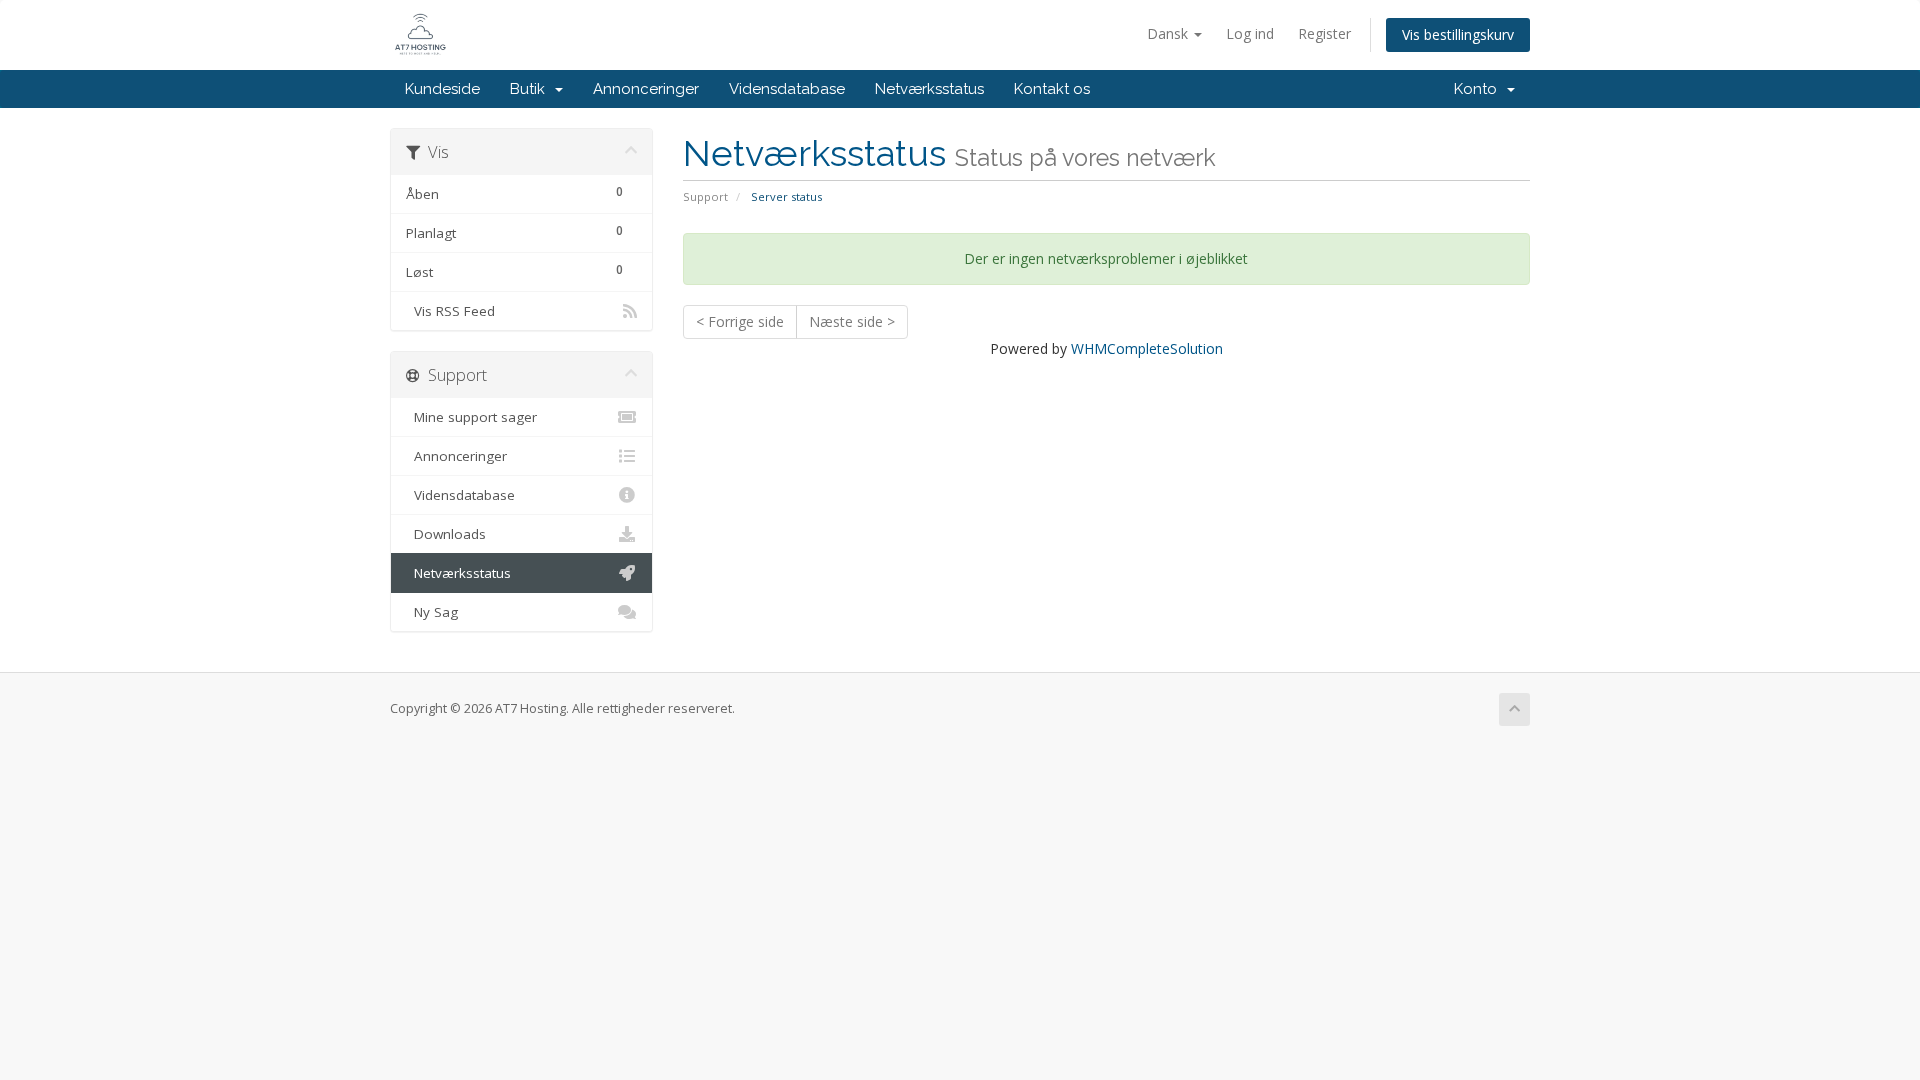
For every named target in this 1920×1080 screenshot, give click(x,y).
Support (705, 196)
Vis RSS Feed (450, 311)
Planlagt (514, 232)
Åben (514, 193)
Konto (1479, 89)
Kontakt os (1052, 89)
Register (1324, 33)
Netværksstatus (929, 89)
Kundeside (442, 89)
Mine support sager (471, 417)
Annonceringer (646, 89)
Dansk (1169, 33)
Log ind (1250, 33)
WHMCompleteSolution (1147, 348)
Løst (514, 271)
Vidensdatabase (787, 89)
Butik (531, 89)
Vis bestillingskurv (1458, 34)
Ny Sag (432, 612)
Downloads (446, 534)
